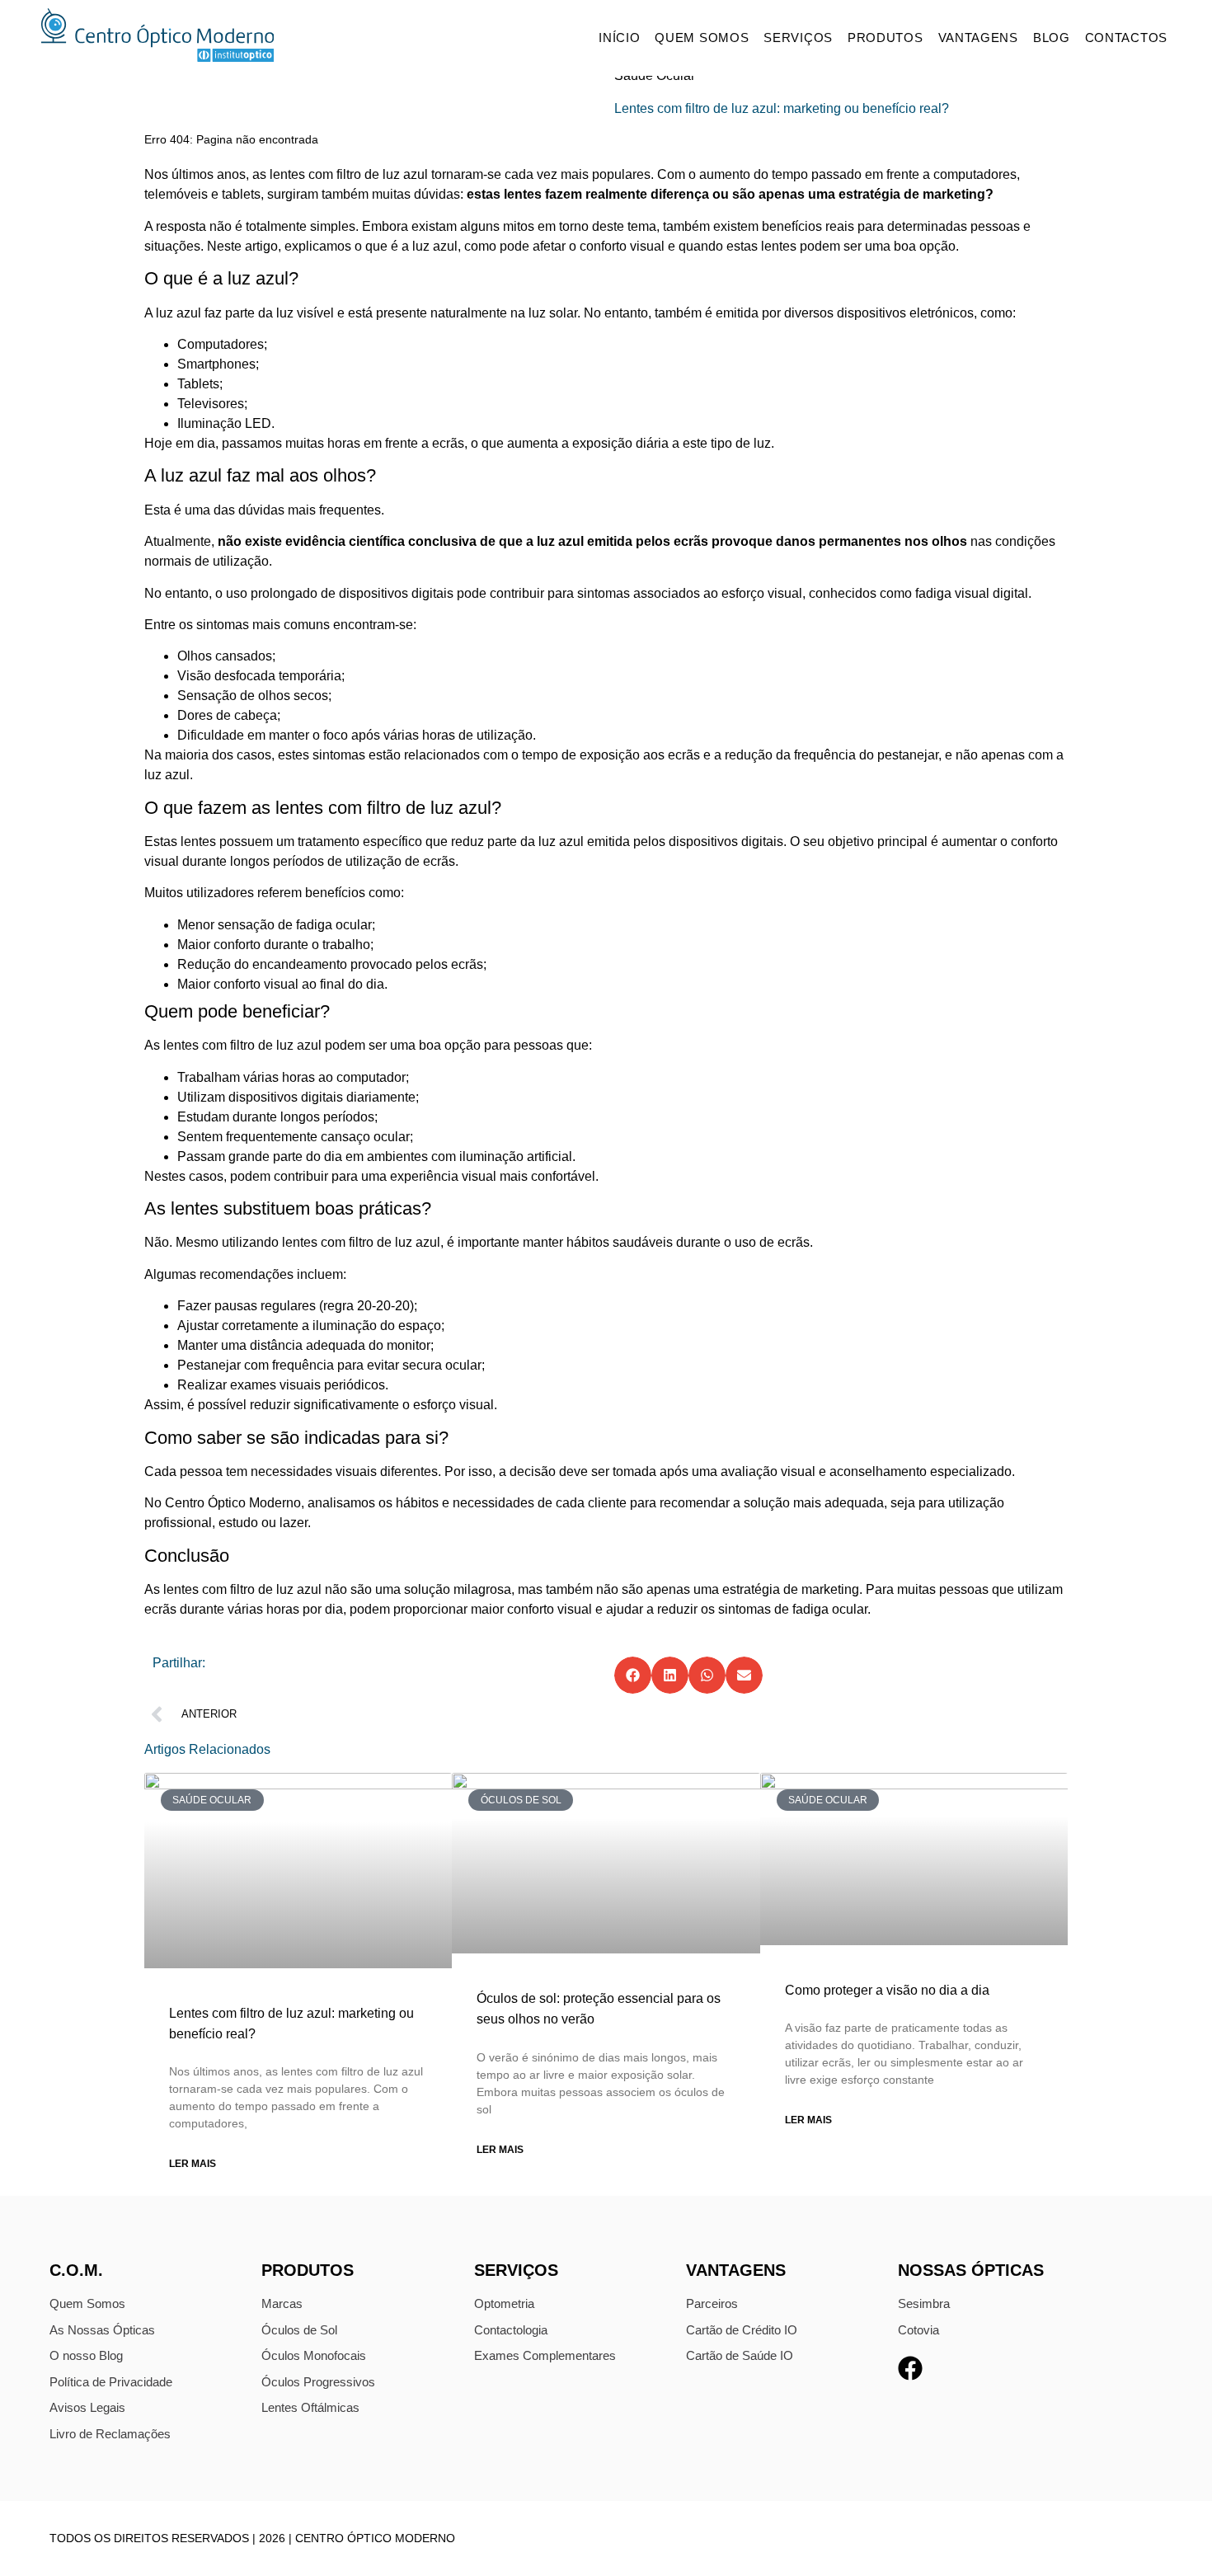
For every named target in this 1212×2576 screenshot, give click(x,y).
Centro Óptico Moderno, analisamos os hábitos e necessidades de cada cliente (396, 1503)
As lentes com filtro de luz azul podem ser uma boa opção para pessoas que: (368, 1045)
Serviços (798, 38)
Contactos (1126, 38)
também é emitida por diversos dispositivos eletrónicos (814, 313)
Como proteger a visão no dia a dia (887, 1990)
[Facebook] (910, 2368)
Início (619, 38)
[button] (633, 1675)
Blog (1052, 38)
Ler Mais (193, 2164)
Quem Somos (702, 38)
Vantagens (978, 38)
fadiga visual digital (972, 593)
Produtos (886, 38)
